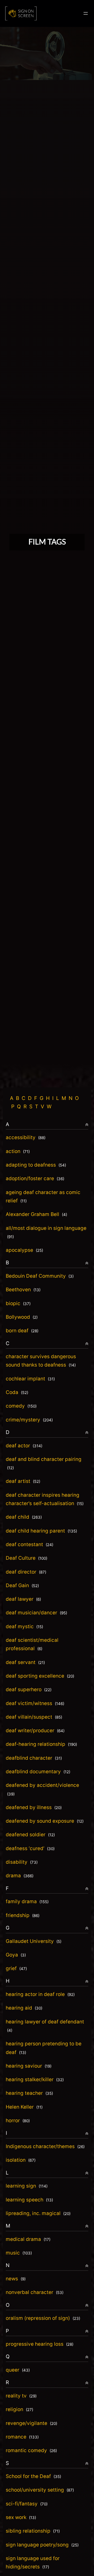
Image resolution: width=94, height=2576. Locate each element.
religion (19, 2409)
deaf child (24, 1517)
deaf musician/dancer (36, 1613)
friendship (23, 1915)
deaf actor (24, 1446)
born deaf (22, 1331)
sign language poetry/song (42, 2545)
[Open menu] (86, 13)
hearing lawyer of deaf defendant (45, 2026)
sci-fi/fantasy (27, 2504)
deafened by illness (34, 1807)
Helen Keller (24, 2107)
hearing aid (24, 2008)
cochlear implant (30, 1379)
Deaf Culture (27, 1558)
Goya (16, 1955)
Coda (17, 1392)
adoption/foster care (35, 1178)
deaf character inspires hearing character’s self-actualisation (45, 1499)
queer (18, 2370)
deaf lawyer (23, 1599)
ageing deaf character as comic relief (43, 1197)
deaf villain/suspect (34, 1717)
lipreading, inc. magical (38, 2213)
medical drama (28, 2239)
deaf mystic (24, 1627)
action (18, 1151)
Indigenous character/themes (45, 2146)
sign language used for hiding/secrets (33, 2563)
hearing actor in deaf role (40, 1994)
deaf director (26, 1572)
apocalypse (24, 1250)
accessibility (26, 1137)
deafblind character (34, 1758)
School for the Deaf (33, 2476)
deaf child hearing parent (41, 1531)
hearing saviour (29, 2066)
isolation (21, 2160)
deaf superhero (29, 1689)
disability (22, 1862)
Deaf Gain (22, 1585)
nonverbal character (35, 2292)
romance (22, 2437)
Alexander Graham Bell (36, 1214)
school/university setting (40, 2490)
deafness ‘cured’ (30, 1848)
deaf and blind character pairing (44, 1463)
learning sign (27, 2186)
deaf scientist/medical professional (32, 1644)
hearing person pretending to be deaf (44, 2048)
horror (18, 2121)
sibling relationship (33, 2531)
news (16, 2279)
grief (16, 1968)
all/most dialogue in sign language (46, 1232)
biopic (18, 1303)
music (19, 2253)
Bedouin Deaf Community (40, 1276)
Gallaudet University (34, 1941)
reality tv (21, 2396)
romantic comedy (31, 2450)
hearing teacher (29, 2093)
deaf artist (23, 1481)
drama (20, 1876)
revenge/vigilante (31, 2423)
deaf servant (25, 1662)
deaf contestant (30, 1544)
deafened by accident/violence (42, 1789)
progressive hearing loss (40, 2344)
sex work (21, 2517)
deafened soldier (30, 1835)
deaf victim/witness (35, 1703)
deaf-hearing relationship (41, 1744)
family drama (27, 1901)
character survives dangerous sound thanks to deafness (41, 1361)
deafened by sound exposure (45, 1821)
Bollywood (22, 1317)
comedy (21, 1406)
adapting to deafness (36, 1165)
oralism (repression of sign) (43, 2318)
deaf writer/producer (35, 1731)
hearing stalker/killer (35, 2079)
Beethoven (23, 1290)
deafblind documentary (38, 1772)
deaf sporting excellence (40, 1676)
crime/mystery (29, 1420)
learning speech (29, 2200)
